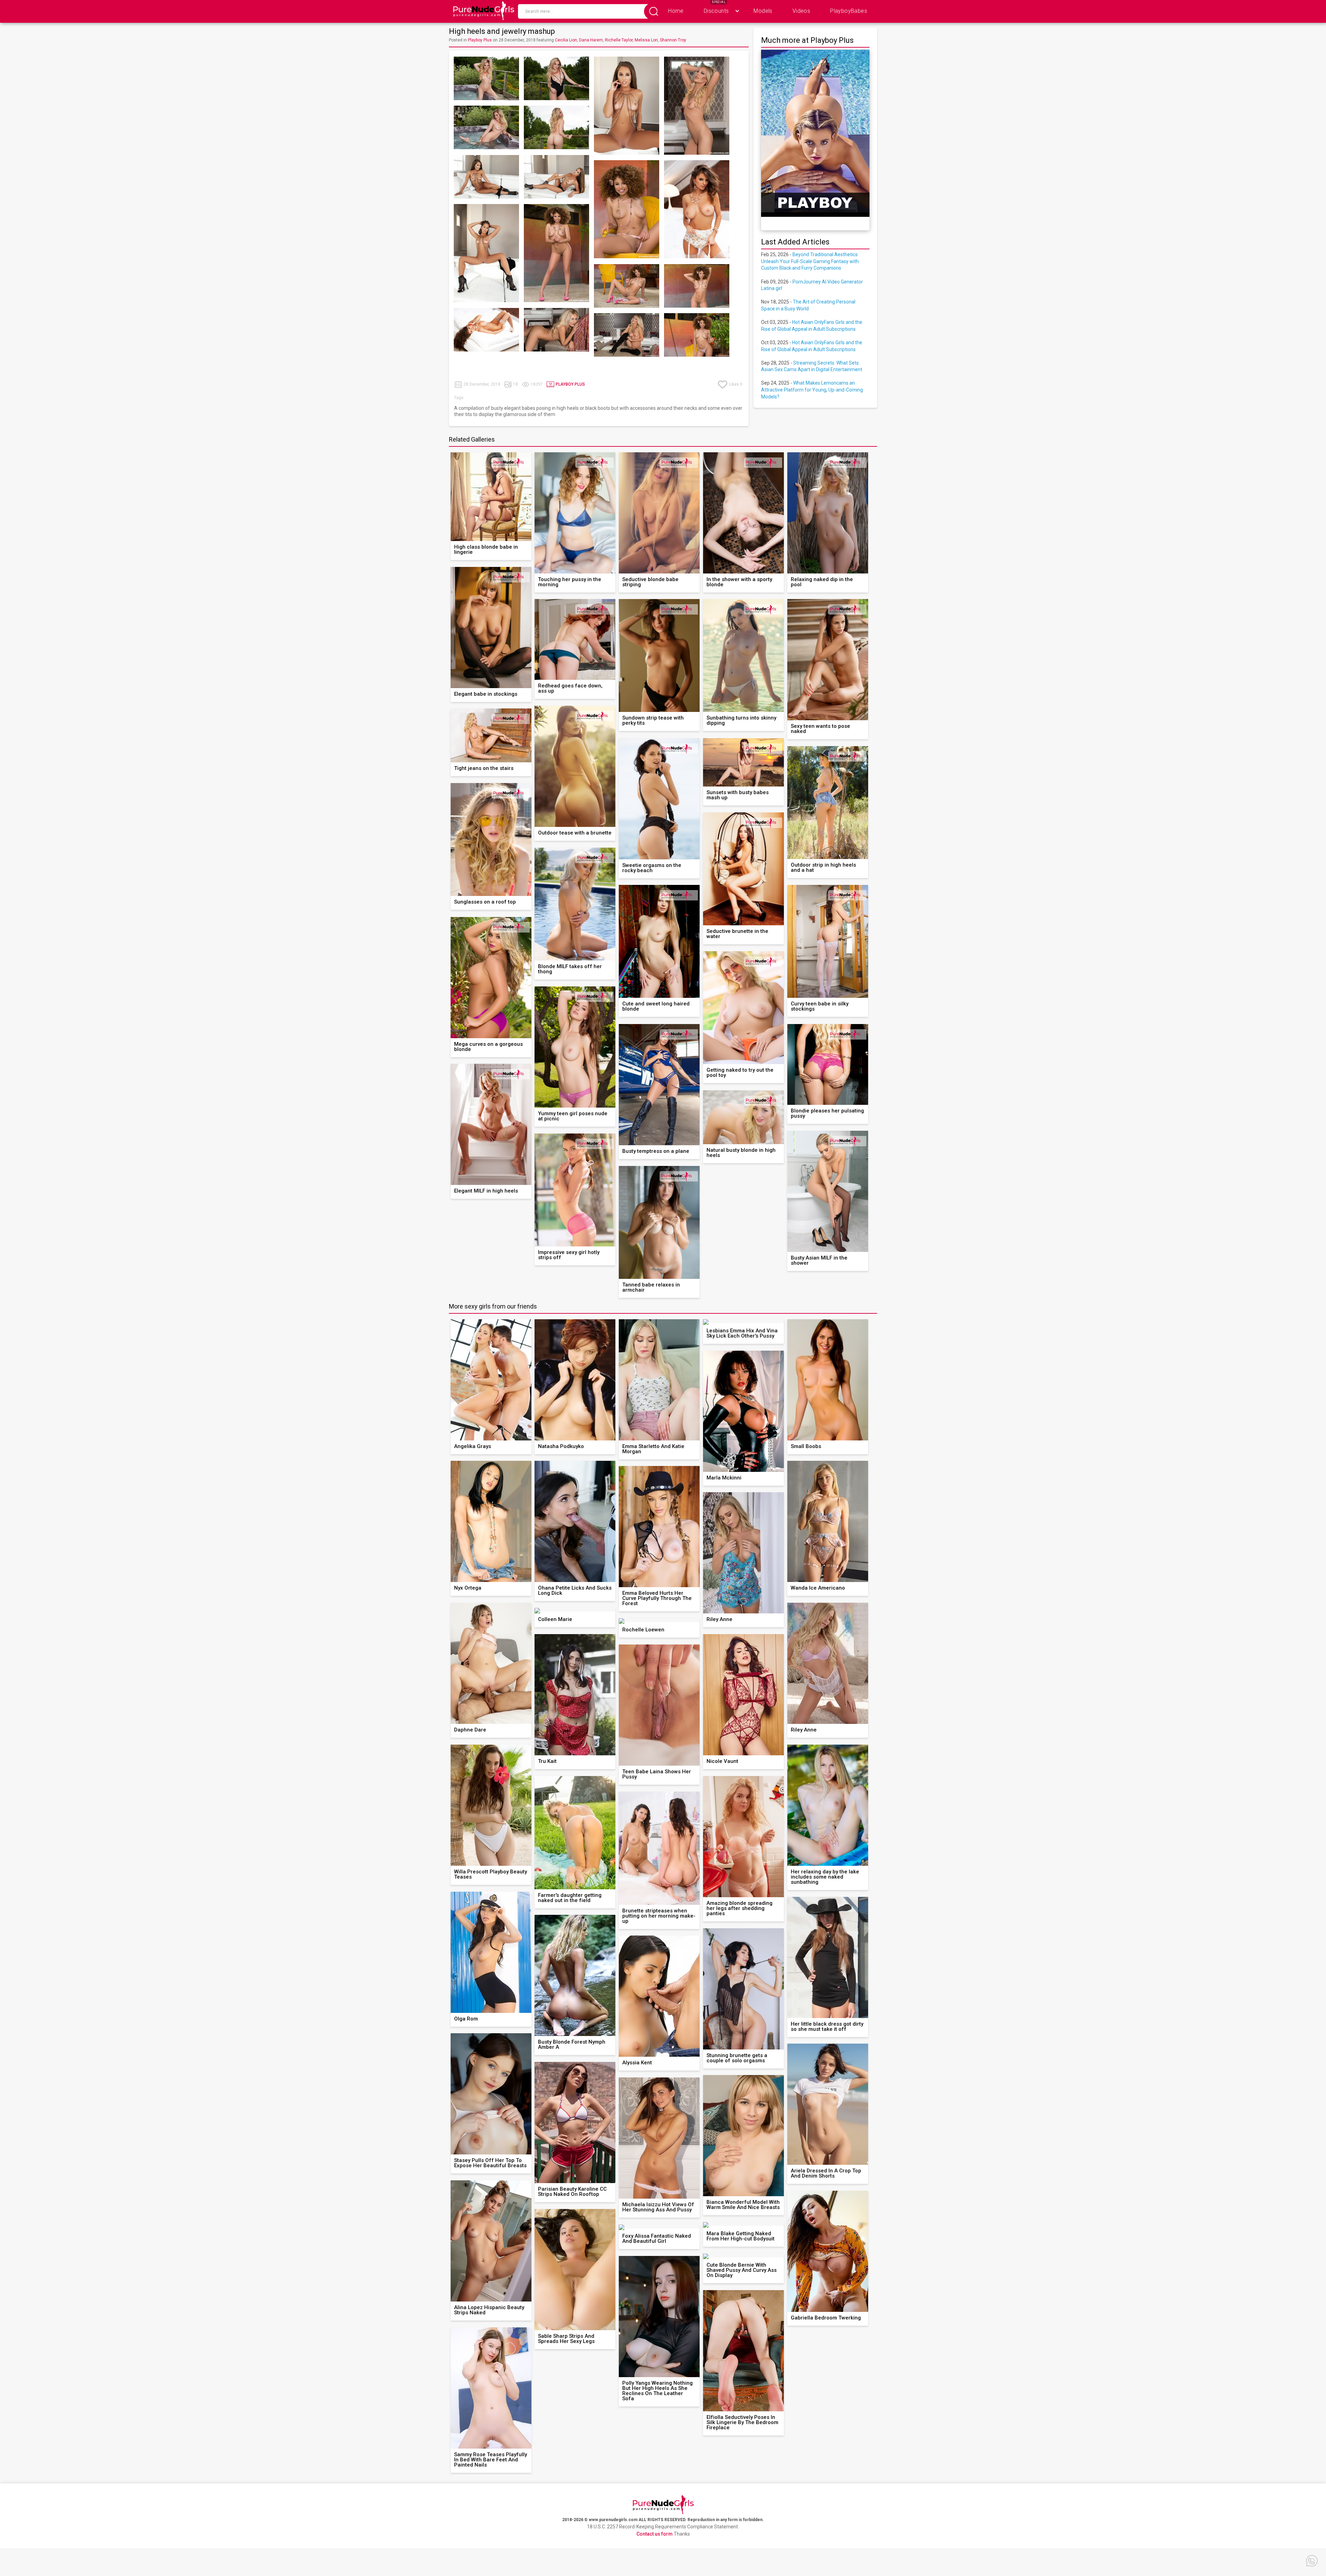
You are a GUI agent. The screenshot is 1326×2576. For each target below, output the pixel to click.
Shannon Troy (673, 40)
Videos (801, 11)
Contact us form (655, 2534)
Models (763, 11)
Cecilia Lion (566, 40)
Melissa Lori (646, 40)
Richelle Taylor (619, 40)
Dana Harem (591, 40)
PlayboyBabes (849, 11)
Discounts (716, 11)
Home (676, 11)
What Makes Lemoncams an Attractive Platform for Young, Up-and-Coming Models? (812, 390)
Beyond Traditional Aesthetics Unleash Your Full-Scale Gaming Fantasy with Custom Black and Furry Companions (810, 261)
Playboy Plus (480, 40)
